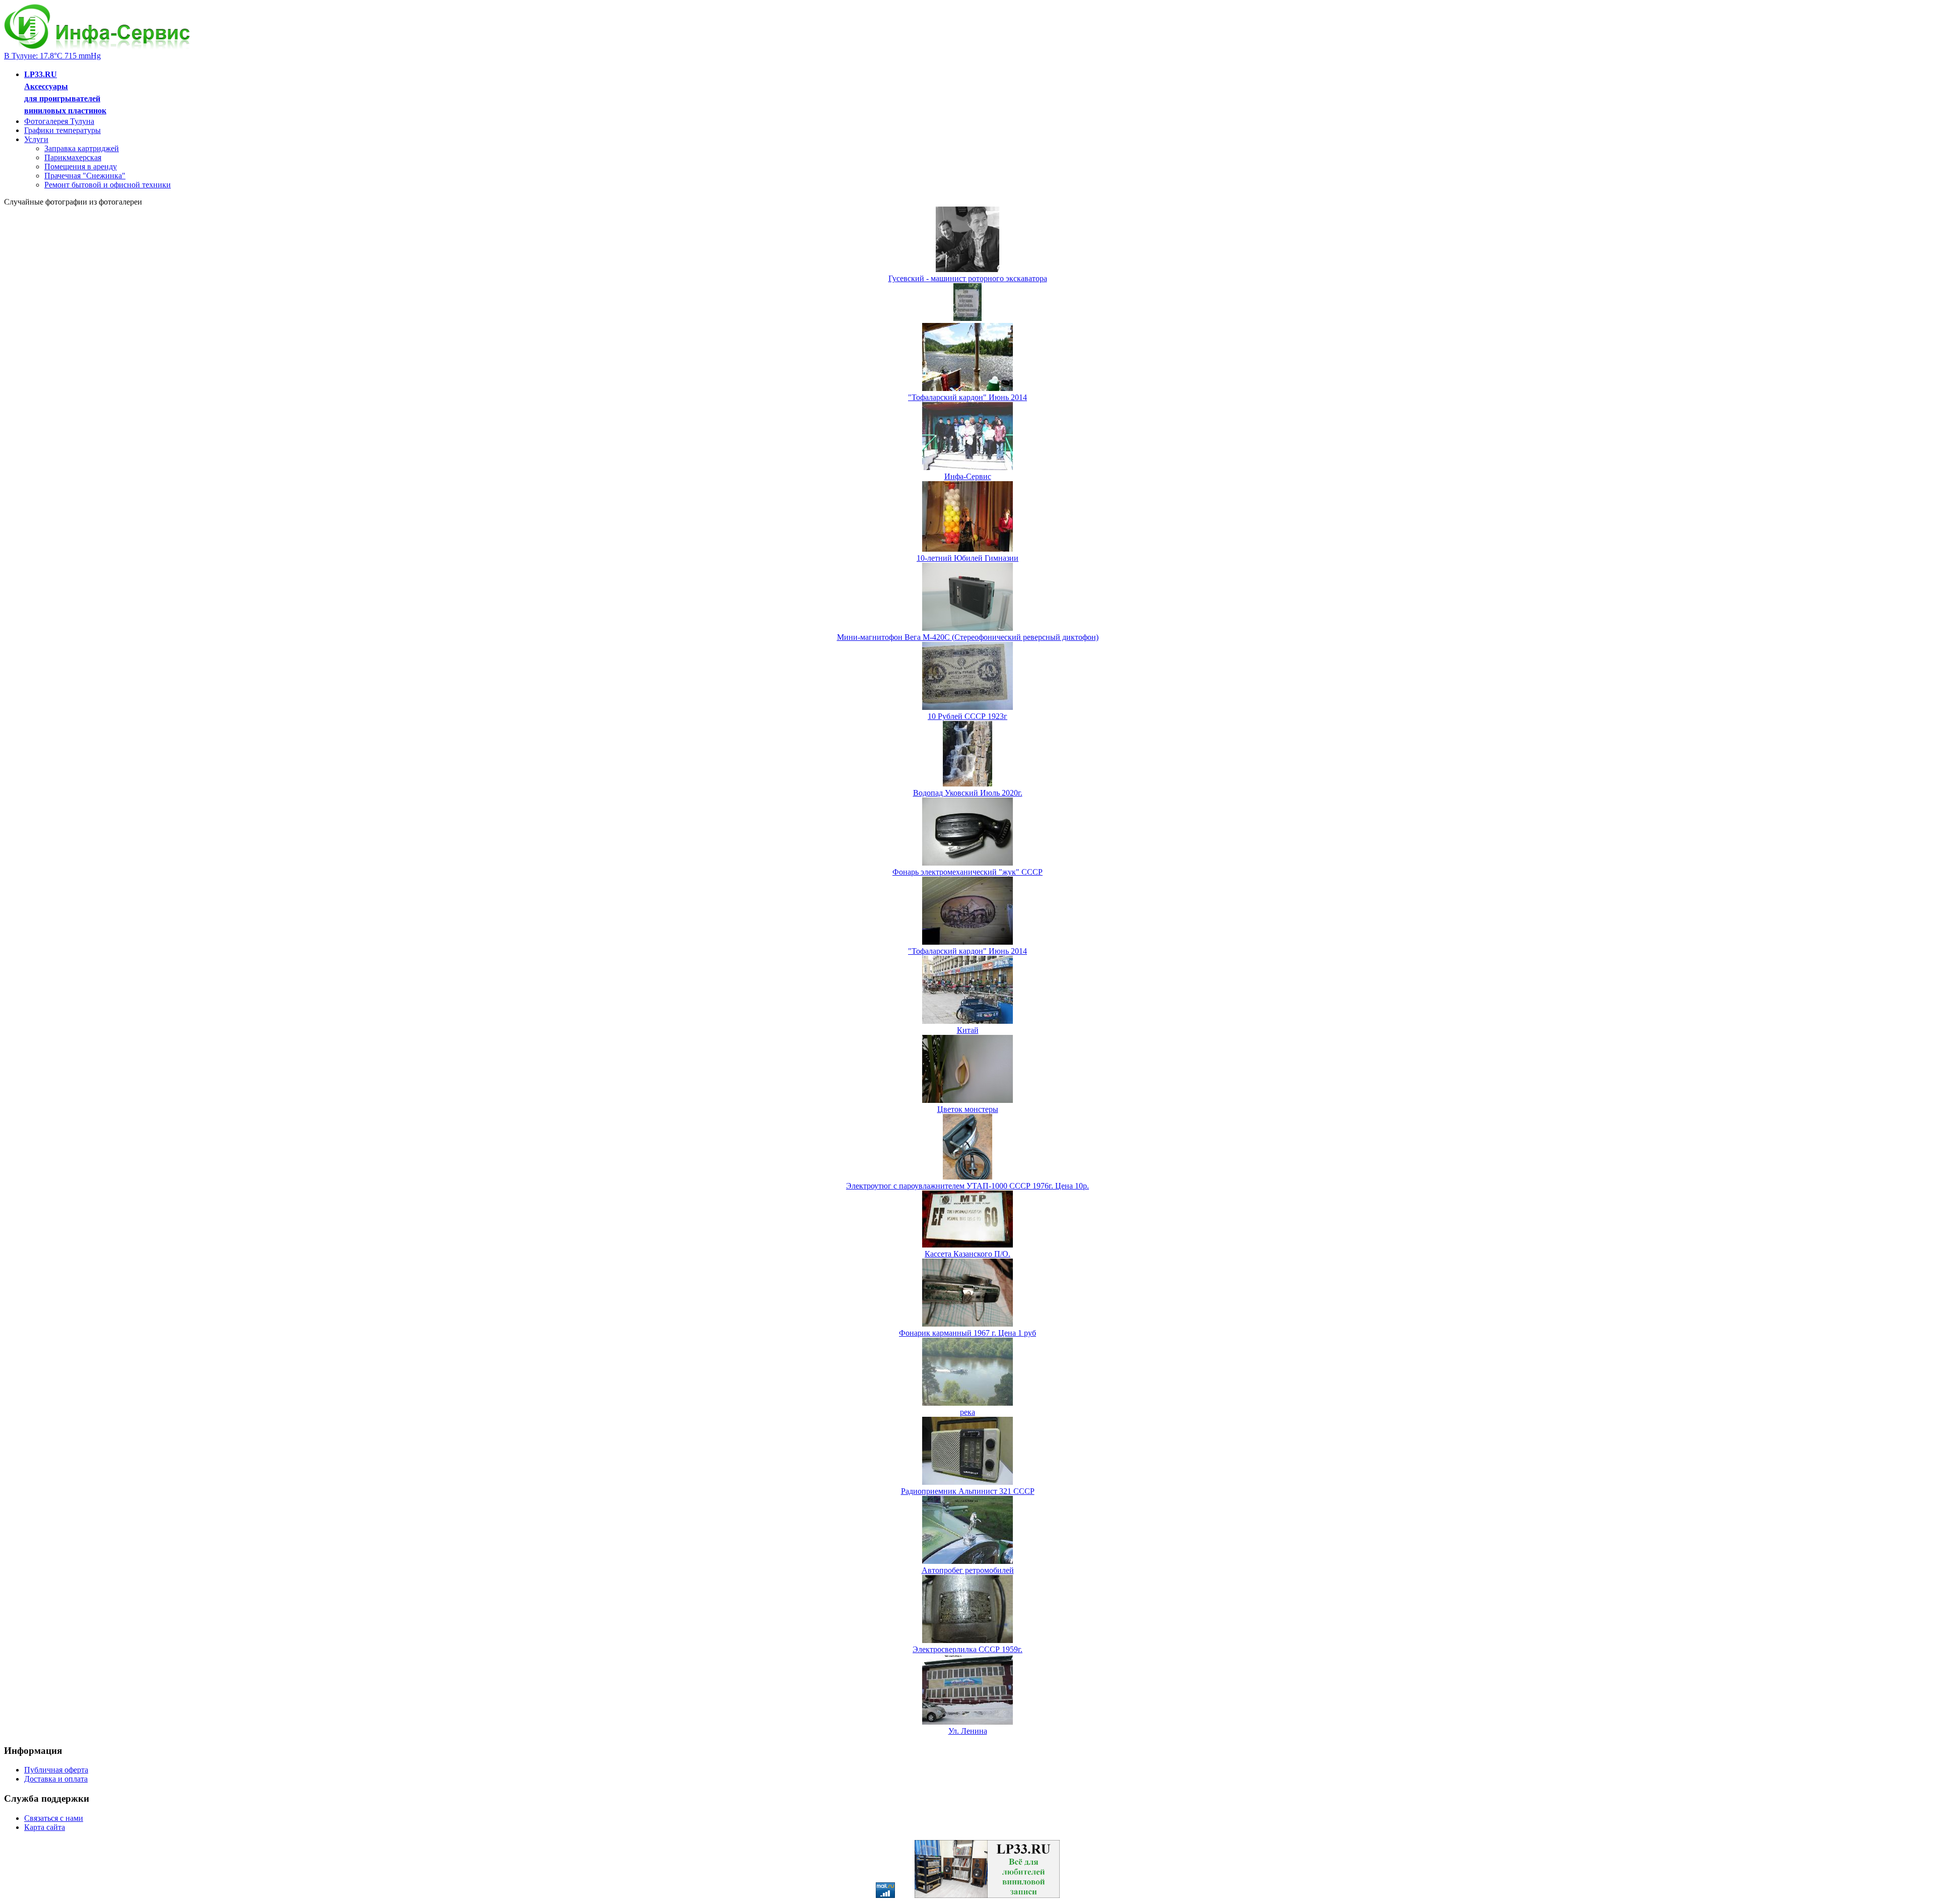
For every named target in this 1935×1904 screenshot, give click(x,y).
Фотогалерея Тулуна (59, 121)
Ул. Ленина (968, 1731)
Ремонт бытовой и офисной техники (108, 185)
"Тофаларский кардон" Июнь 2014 (967, 397)
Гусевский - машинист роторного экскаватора (968, 278)
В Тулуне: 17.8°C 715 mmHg (52, 56)
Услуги (36, 139)
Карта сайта (45, 1827)
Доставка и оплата (56, 1779)
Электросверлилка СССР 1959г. (967, 1649)
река (967, 1412)
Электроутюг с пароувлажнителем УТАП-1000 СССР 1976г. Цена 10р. (967, 1186)
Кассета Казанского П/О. (967, 1254)
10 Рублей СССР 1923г (967, 716)
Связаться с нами (54, 1818)
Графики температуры (62, 130)
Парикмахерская (73, 157)
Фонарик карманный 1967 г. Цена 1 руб (967, 1333)
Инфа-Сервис (968, 476)
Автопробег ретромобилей (968, 1570)
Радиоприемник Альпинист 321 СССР (968, 1491)
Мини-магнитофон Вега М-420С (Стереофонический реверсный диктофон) (968, 637)
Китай (968, 1030)
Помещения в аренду (81, 167)
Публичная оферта (56, 1770)
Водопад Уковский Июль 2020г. (968, 793)
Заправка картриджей (82, 148)
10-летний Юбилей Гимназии (967, 558)
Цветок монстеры (968, 1109)
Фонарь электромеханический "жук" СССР (967, 872)
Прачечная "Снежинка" (85, 176)
